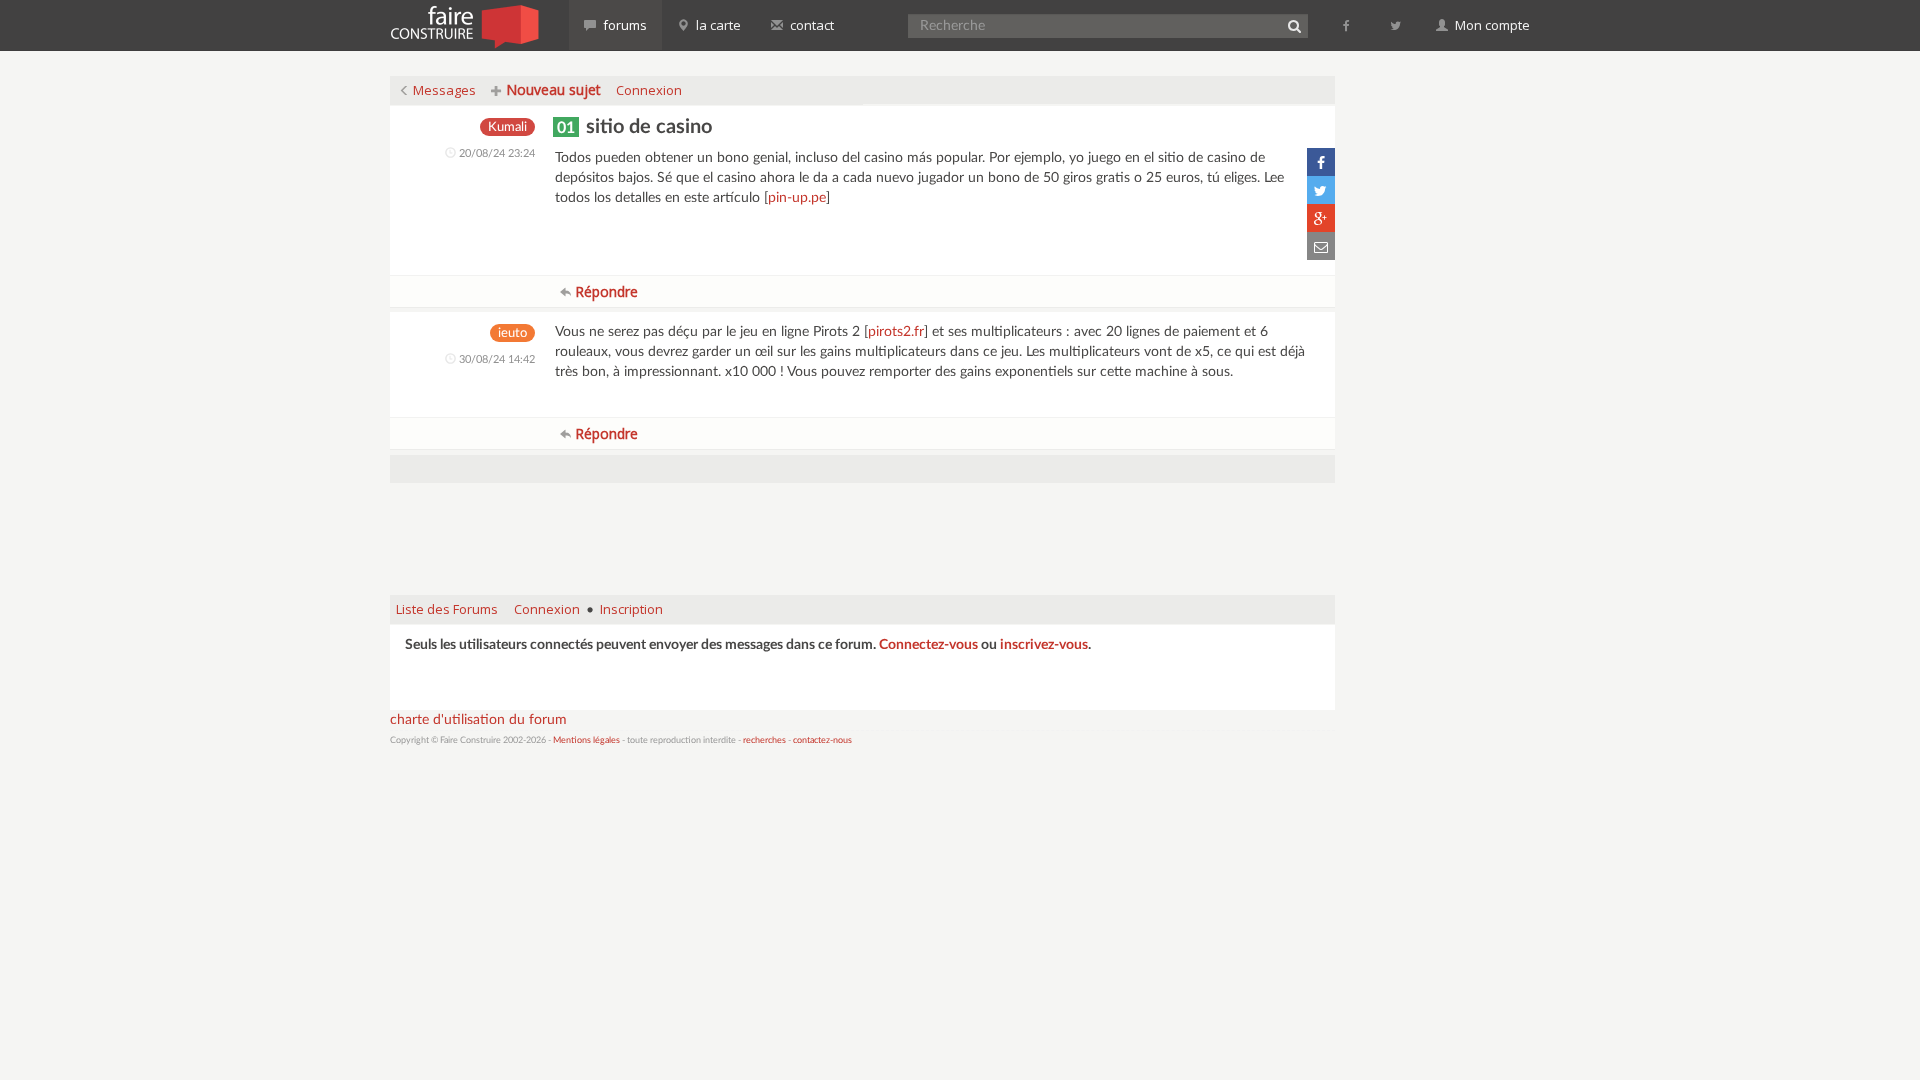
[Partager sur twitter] (1321, 190)
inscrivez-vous (1044, 645)
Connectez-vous (928, 645)
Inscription (631, 609)
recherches (764, 740)
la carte (717, 25)
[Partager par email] (1321, 246)
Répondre (604, 291)
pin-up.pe (797, 198)
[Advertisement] (863, 529)
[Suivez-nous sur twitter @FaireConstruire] (1396, 25)
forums (623, 25)
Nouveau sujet (551, 89)
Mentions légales (586, 740)
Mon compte (1491, 25)
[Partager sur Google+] (1321, 218)
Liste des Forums (447, 609)
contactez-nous (822, 740)
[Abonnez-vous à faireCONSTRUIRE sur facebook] (1347, 25)
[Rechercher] (1294, 26)
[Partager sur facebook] (1321, 162)
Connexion (649, 90)
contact (810, 25)
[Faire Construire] (463, 25)
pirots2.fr (896, 332)
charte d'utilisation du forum (478, 720)
